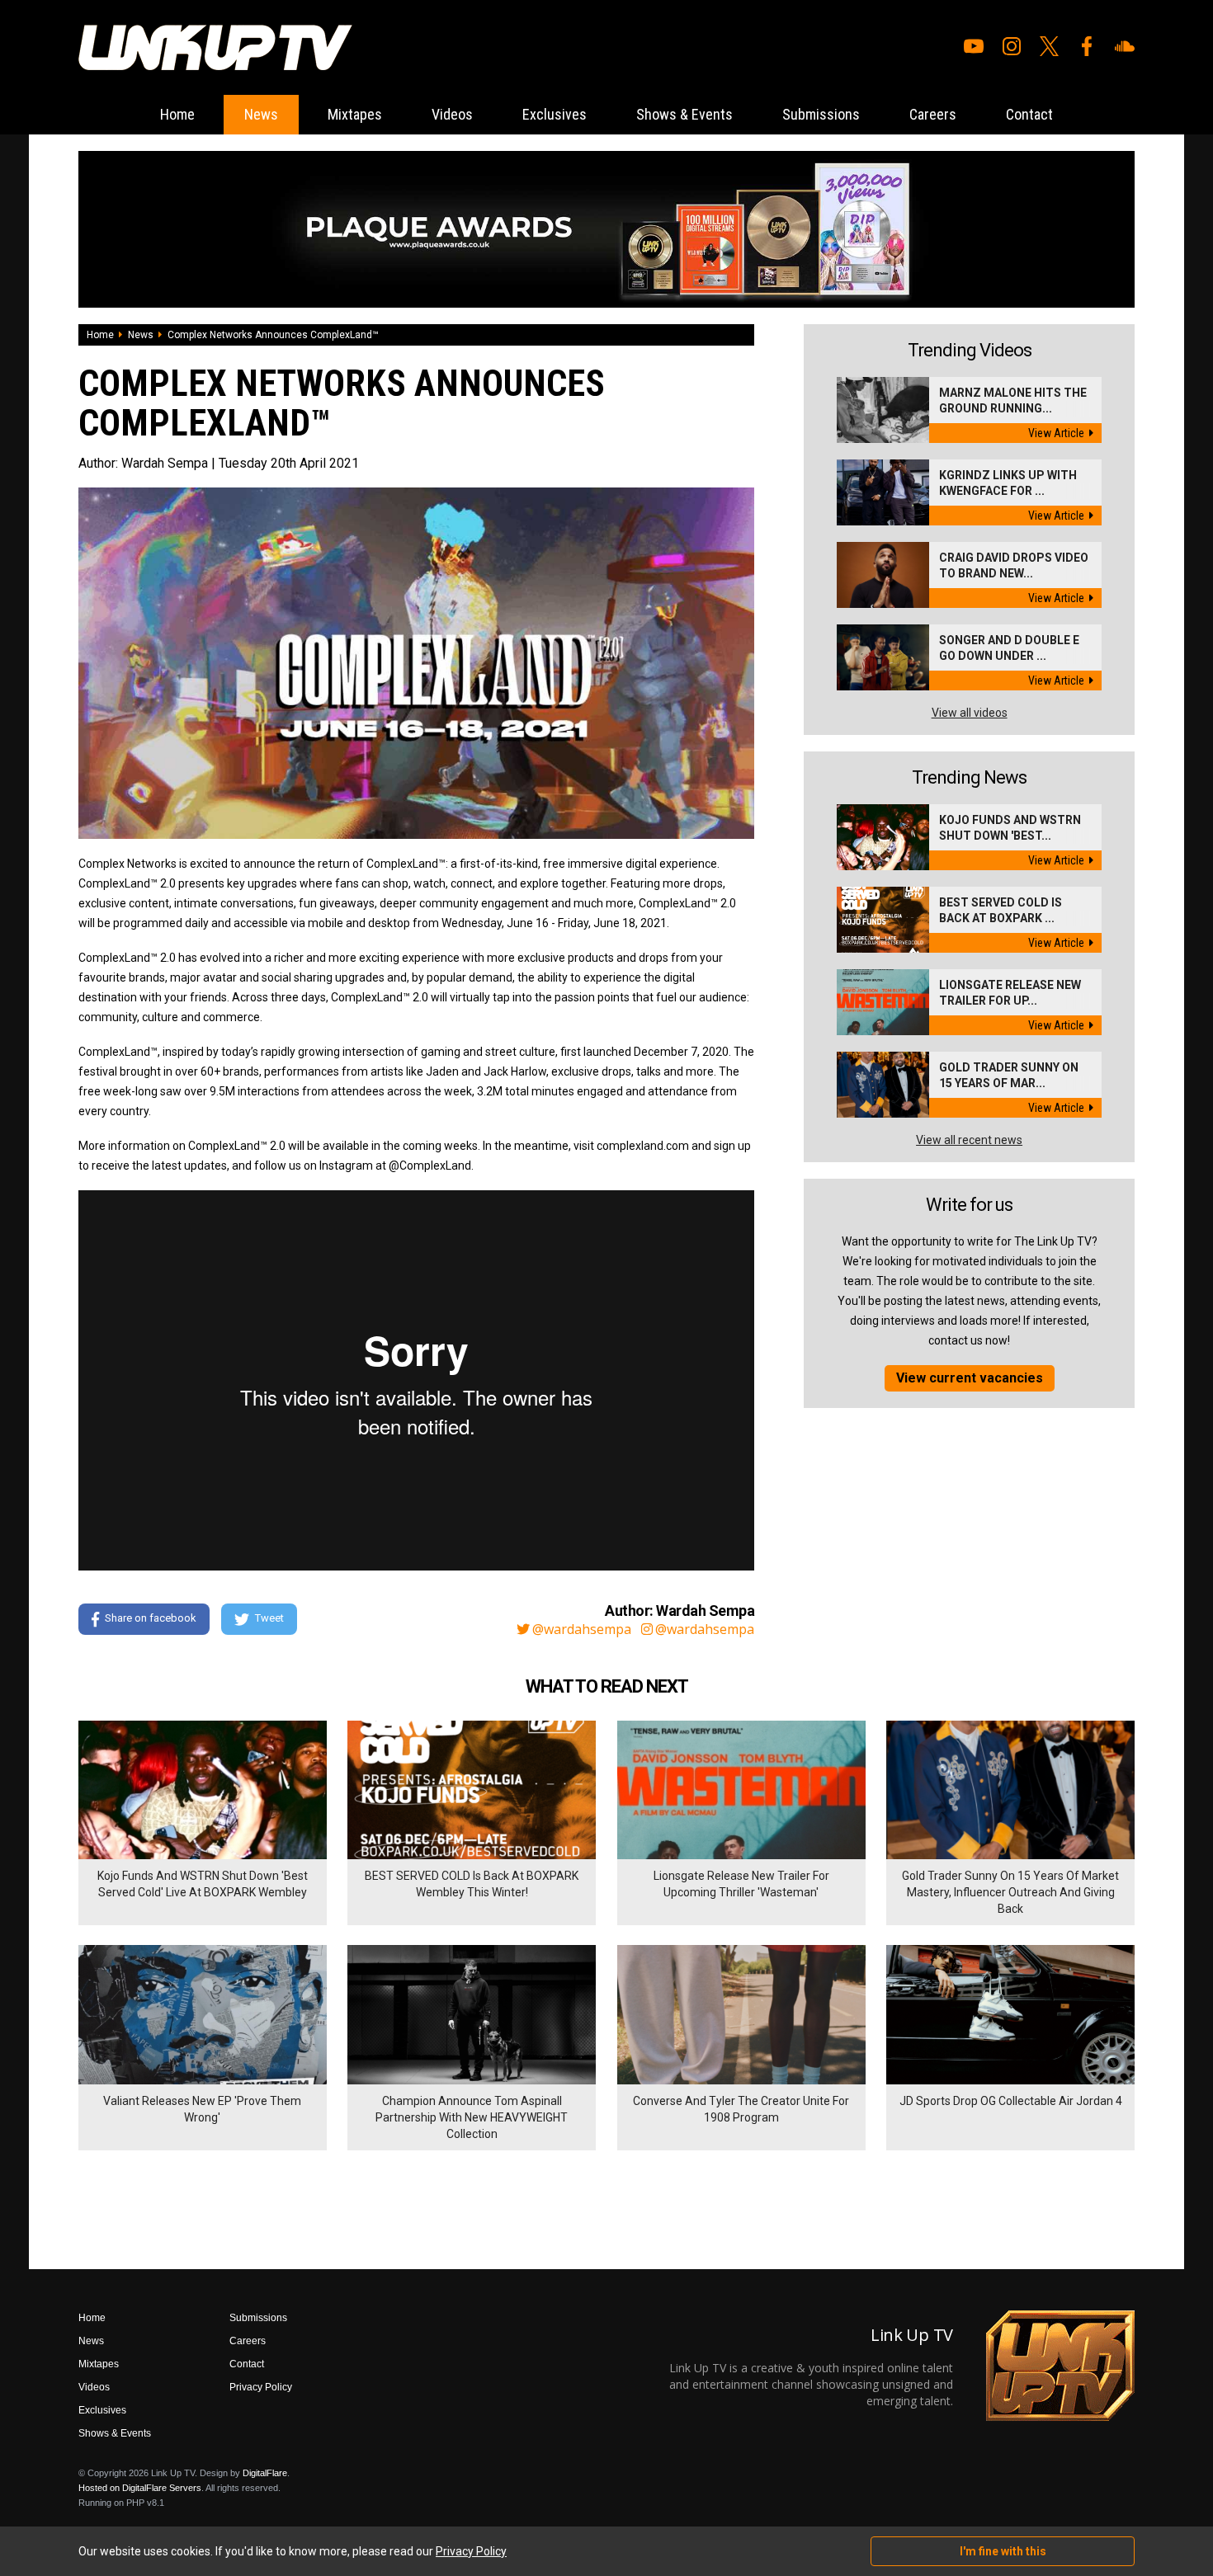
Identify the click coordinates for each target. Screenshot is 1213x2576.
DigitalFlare (265, 2473)
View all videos (970, 713)
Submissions (821, 114)
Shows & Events (684, 114)
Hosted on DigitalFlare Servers (140, 2488)
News (261, 114)
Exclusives (555, 114)
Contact (1029, 114)
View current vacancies (970, 1378)
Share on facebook (151, 1618)
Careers (933, 114)
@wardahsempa (582, 1629)
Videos (452, 114)
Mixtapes (355, 114)
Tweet (269, 1618)
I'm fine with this (1003, 2551)
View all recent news (969, 1140)
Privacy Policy (261, 2387)
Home (177, 114)
